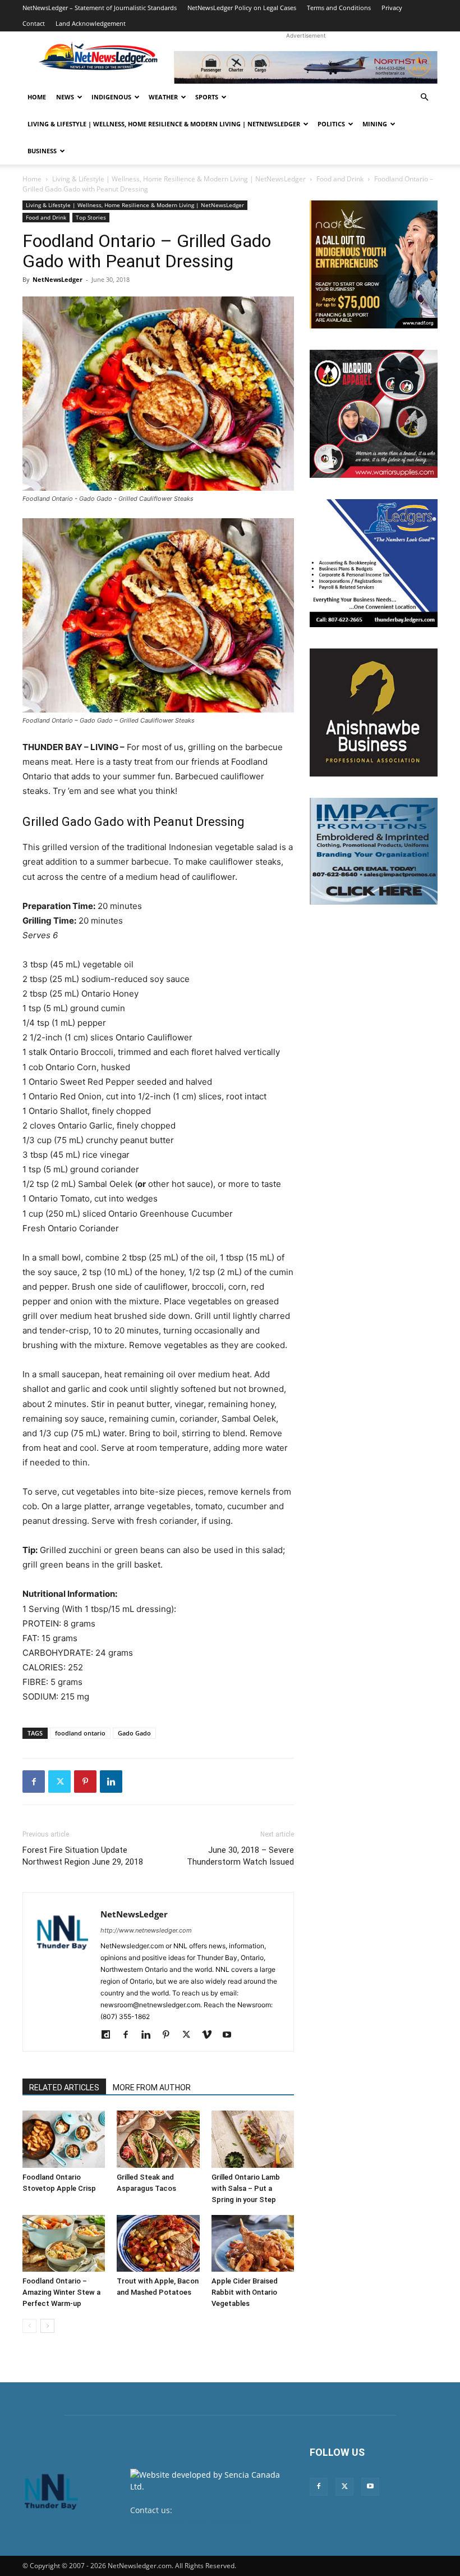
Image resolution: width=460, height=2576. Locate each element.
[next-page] (47, 2326)
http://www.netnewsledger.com (146, 1930)
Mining (375, 124)
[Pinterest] (85, 1782)
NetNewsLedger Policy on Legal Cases (242, 8)
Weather (163, 97)
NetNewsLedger (58, 279)
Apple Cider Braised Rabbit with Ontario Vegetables (245, 2292)
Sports (207, 97)
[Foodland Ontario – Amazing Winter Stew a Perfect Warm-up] (64, 2243)
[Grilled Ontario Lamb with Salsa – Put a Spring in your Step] (253, 2139)
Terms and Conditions (339, 8)
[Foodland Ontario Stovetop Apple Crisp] (64, 2139)
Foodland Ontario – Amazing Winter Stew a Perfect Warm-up (61, 2292)
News (65, 97)
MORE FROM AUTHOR (152, 2088)
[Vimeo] (211, 2035)
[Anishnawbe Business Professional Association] (374, 712)
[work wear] (374, 414)
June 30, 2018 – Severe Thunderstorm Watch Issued (240, 1856)
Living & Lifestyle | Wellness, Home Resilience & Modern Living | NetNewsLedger (164, 124)
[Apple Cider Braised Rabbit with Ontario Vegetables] (253, 2243)
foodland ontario (80, 1733)
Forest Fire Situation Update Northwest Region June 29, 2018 (83, 1856)
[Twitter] (59, 1782)
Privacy (392, 8)
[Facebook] (34, 1782)
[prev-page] (29, 2326)
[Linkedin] (111, 1782)
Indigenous (111, 97)
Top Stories (91, 217)
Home (37, 97)
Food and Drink (340, 179)
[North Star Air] (306, 67)
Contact (34, 23)
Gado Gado (134, 1733)
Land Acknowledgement (91, 23)
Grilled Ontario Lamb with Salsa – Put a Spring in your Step (246, 2188)
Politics (331, 124)
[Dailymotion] (110, 2035)
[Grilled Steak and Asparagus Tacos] (158, 2139)
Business (42, 151)
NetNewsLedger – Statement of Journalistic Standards (100, 8)
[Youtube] (231, 2035)
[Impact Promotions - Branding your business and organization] (374, 851)
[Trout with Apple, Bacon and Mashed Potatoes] (158, 2243)
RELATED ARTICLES (64, 2088)
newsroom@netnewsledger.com (190, 2522)
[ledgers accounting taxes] (374, 563)
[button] (424, 97)
